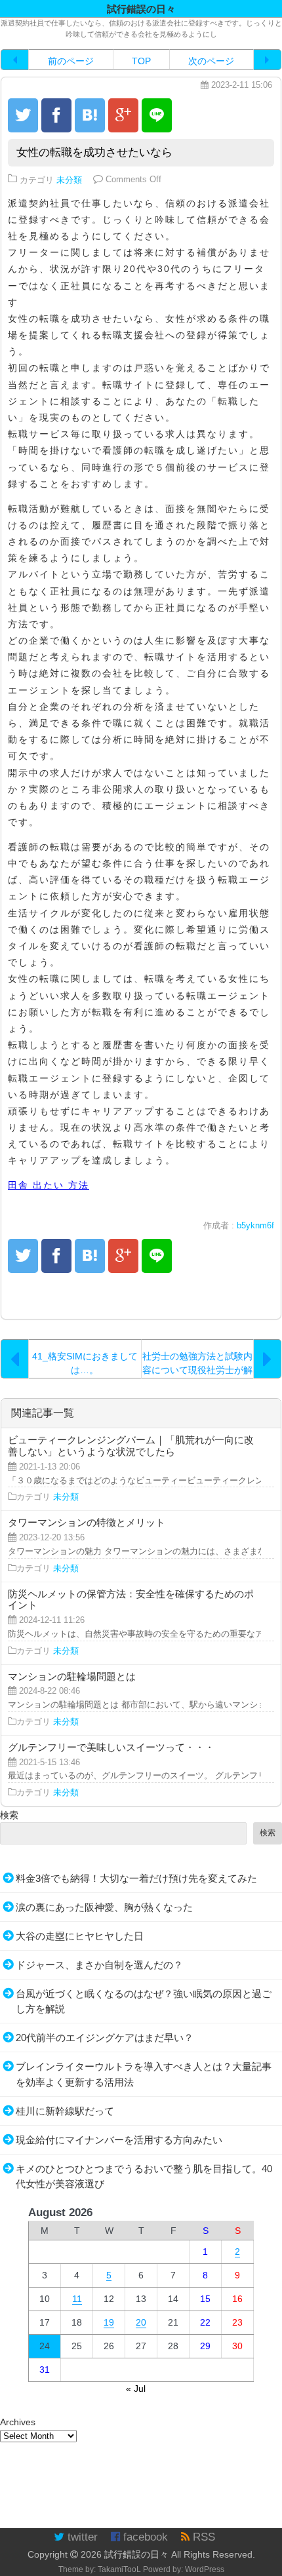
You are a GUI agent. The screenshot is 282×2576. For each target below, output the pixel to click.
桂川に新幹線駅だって (65, 2111)
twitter (81, 2537)
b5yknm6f (255, 1226)
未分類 (69, 180)
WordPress (205, 2569)
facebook (144, 2537)
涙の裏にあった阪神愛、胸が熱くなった (104, 1907)
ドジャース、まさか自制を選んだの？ (99, 1965)
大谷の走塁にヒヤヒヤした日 (80, 1936)
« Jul (136, 2389)
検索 (9, 1815)
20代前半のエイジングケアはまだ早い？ (105, 2038)
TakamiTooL (119, 2569)
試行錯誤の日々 (136, 2554)
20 (141, 2322)
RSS (202, 2537)
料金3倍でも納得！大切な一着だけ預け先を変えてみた (136, 1878)
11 (77, 2299)
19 (109, 2322)
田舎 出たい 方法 (49, 1185)
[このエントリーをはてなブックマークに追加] (90, 115)
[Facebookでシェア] (56, 115)
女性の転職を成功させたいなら (94, 152)
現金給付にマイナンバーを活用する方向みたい (119, 2140)
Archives (18, 2422)
